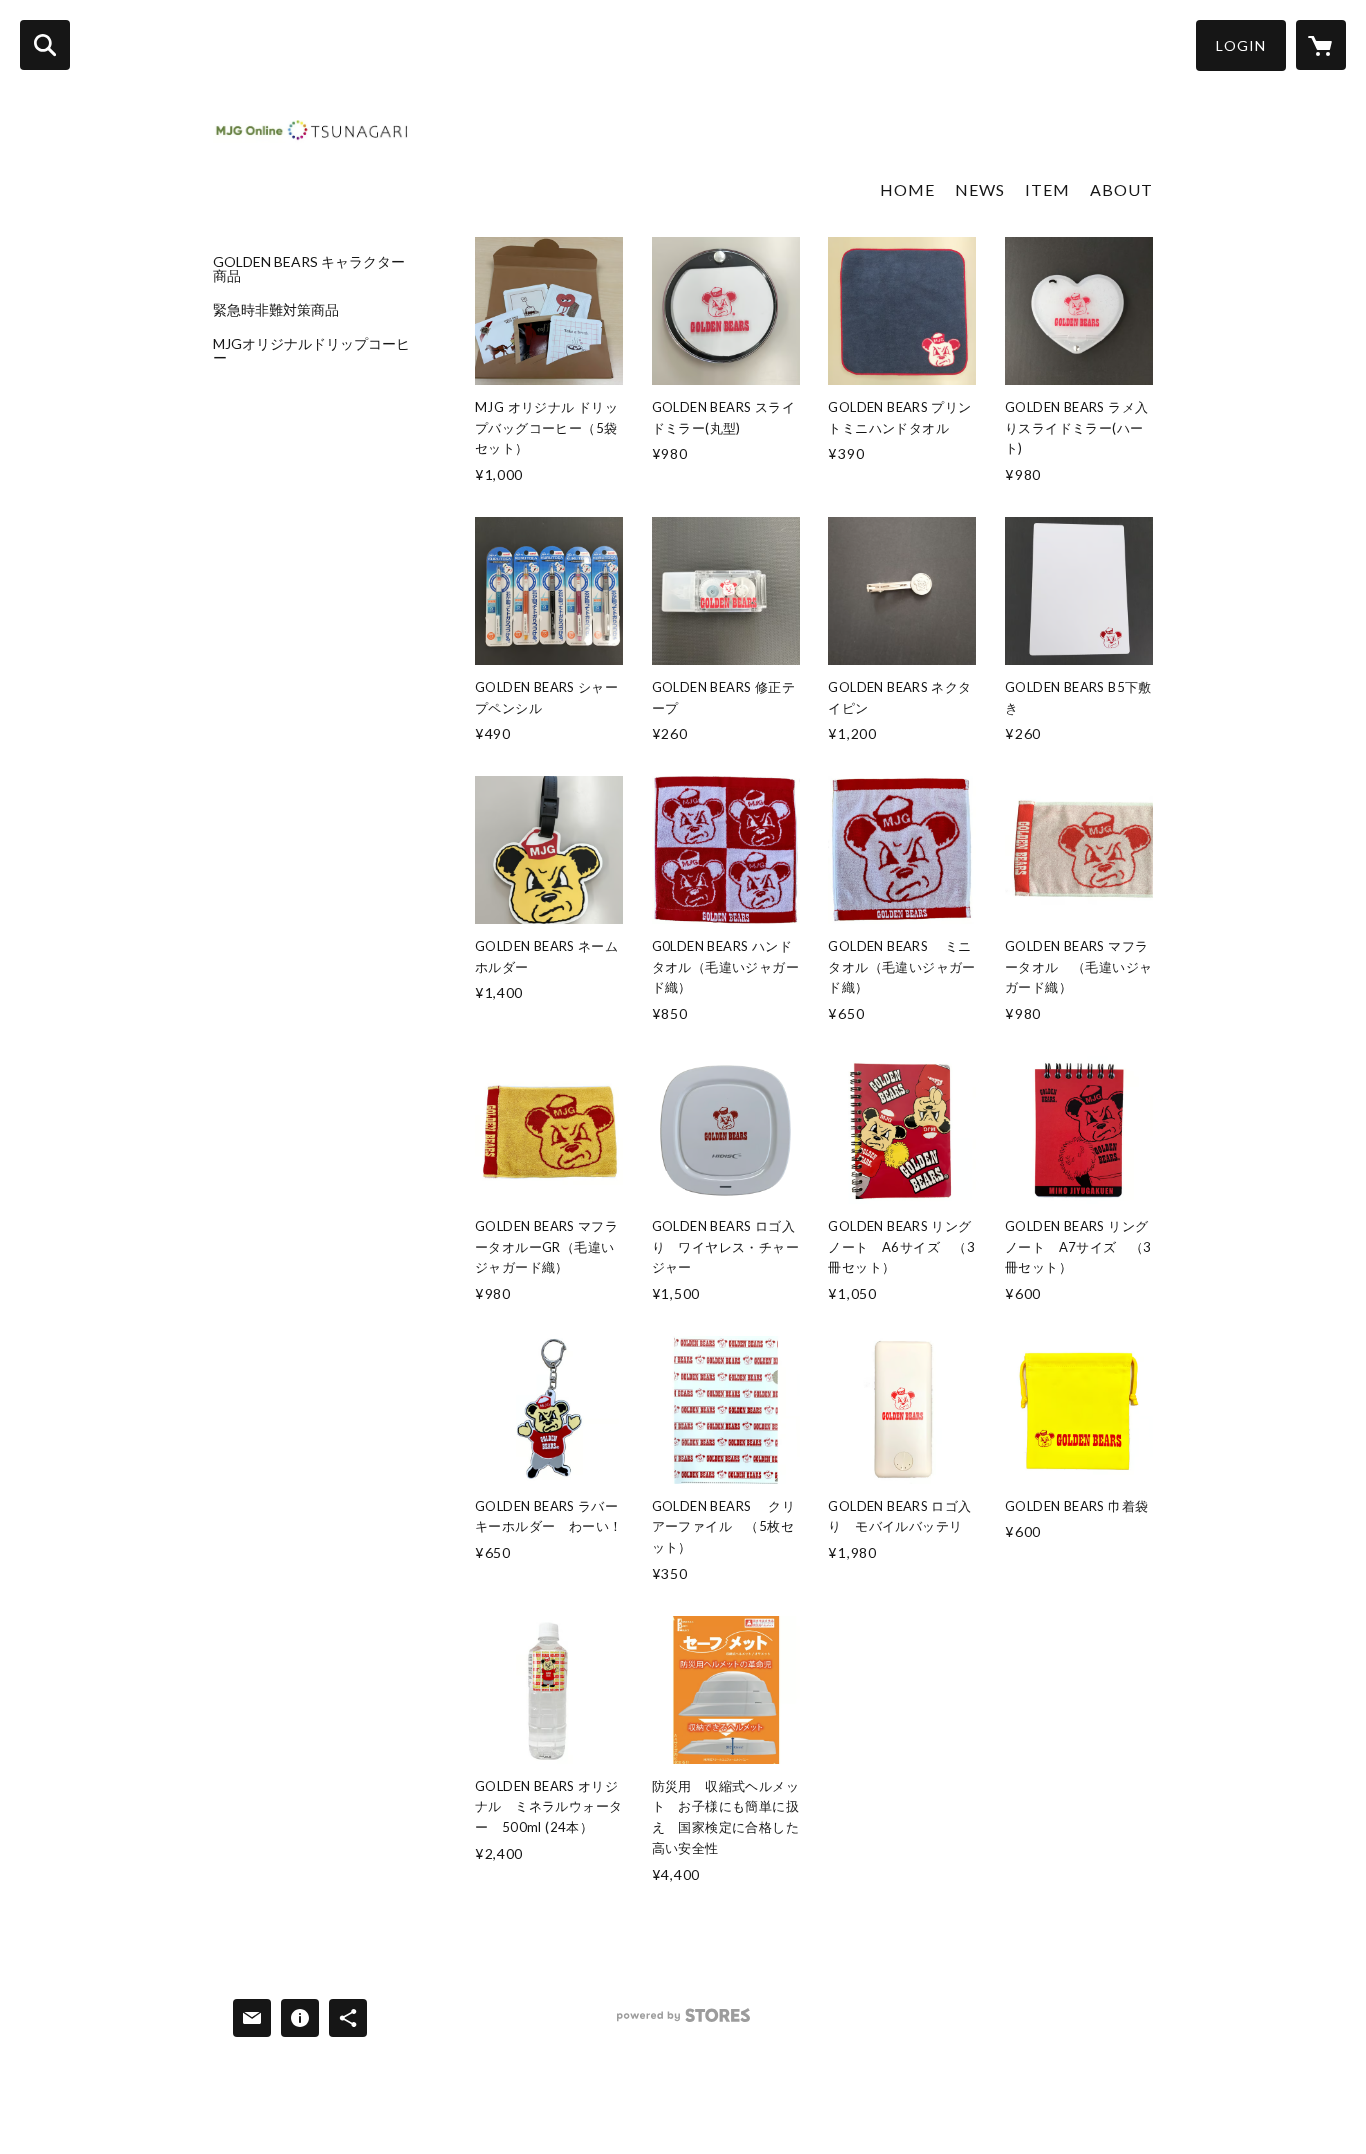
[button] (1241, 45)
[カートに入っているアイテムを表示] (1321, 45)
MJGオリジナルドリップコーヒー (311, 351)
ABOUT (1121, 189)
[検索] (45, 45)
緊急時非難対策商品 (276, 310)
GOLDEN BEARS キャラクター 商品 (313, 269)
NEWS (980, 189)
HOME (907, 189)
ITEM (1047, 189)
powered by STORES (683, 2022)
